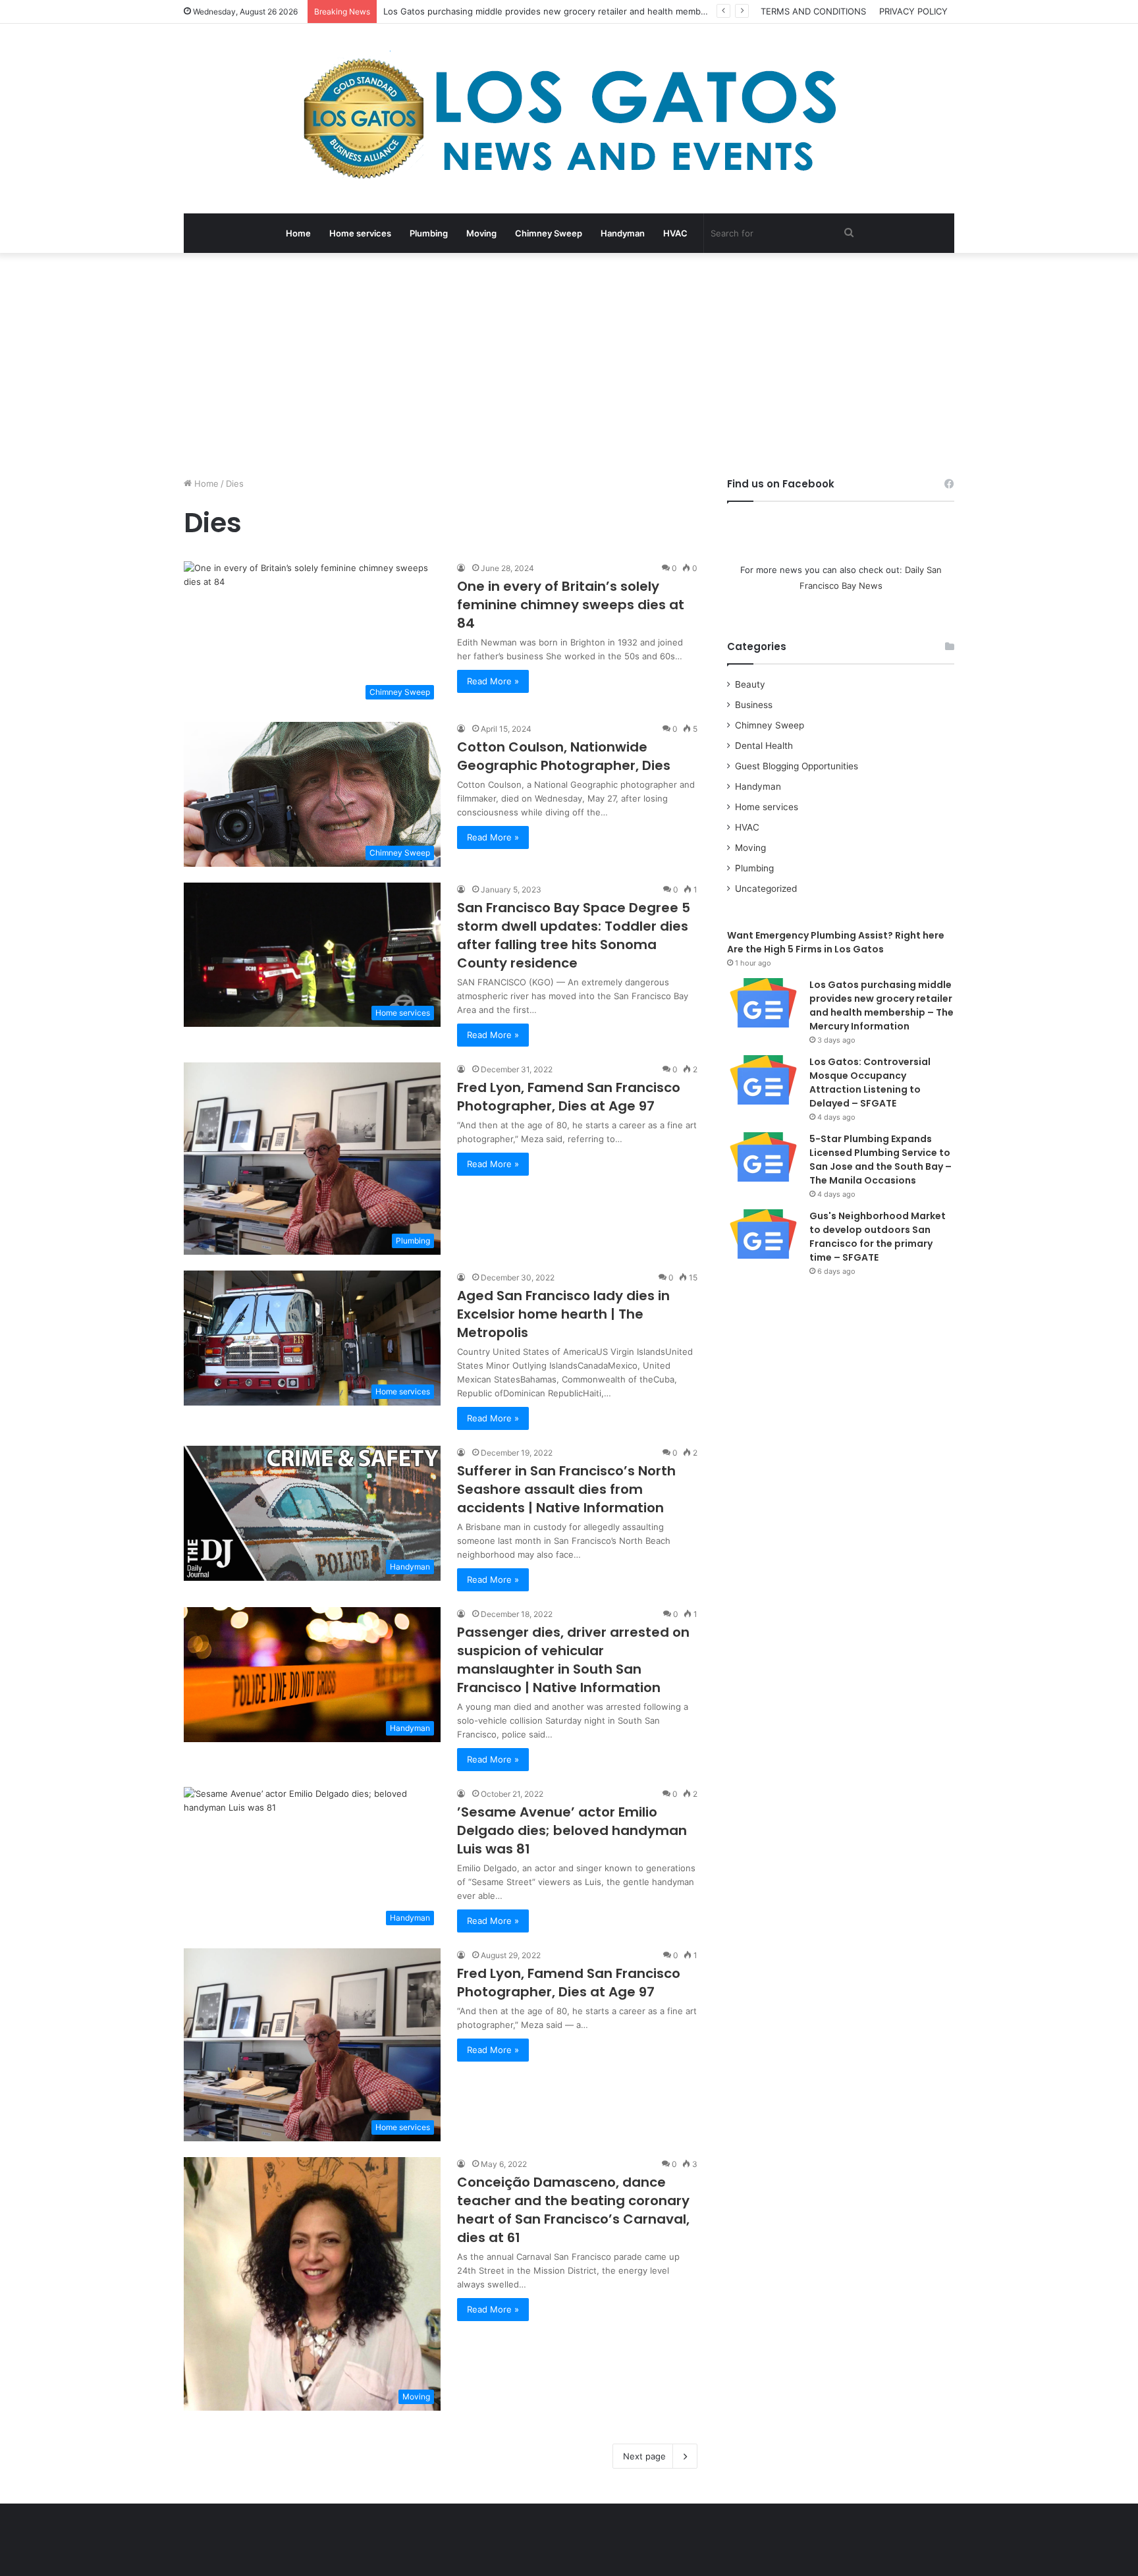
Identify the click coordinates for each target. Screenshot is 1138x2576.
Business (754, 705)
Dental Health (764, 746)
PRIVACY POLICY (913, 11)
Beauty (750, 684)
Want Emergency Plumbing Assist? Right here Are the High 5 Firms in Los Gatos (836, 942)
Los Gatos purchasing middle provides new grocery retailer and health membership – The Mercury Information (881, 1005)
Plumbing (429, 233)
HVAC (675, 233)
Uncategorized (766, 889)
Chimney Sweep (549, 233)
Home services (360, 233)
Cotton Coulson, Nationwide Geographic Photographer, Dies (564, 756)
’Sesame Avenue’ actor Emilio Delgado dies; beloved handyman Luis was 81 (572, 1830)
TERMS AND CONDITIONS (813, 11)
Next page (644, 2456)
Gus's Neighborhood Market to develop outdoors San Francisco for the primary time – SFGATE (878, 1237)
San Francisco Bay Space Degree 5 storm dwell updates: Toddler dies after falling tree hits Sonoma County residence (574, 935)
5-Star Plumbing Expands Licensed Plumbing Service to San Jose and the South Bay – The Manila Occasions (881, 1160)
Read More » (493, 681)
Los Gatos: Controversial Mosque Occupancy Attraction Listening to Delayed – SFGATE (870, 1082)
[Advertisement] (569, 365)
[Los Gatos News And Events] (569, 119)
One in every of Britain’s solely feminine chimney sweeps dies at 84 (571, 605)
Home (298, 233)
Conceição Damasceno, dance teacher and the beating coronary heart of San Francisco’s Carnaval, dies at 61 (573, 2210)
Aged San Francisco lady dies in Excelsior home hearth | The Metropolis (563, 1314)
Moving (481, 233)
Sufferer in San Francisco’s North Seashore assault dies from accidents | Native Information (566, 1489)
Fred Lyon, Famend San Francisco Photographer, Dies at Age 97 (569, 1097)
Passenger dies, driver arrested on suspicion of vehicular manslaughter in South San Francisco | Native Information (573, 1660)
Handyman (623, 233)
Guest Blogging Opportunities (797, 766)
